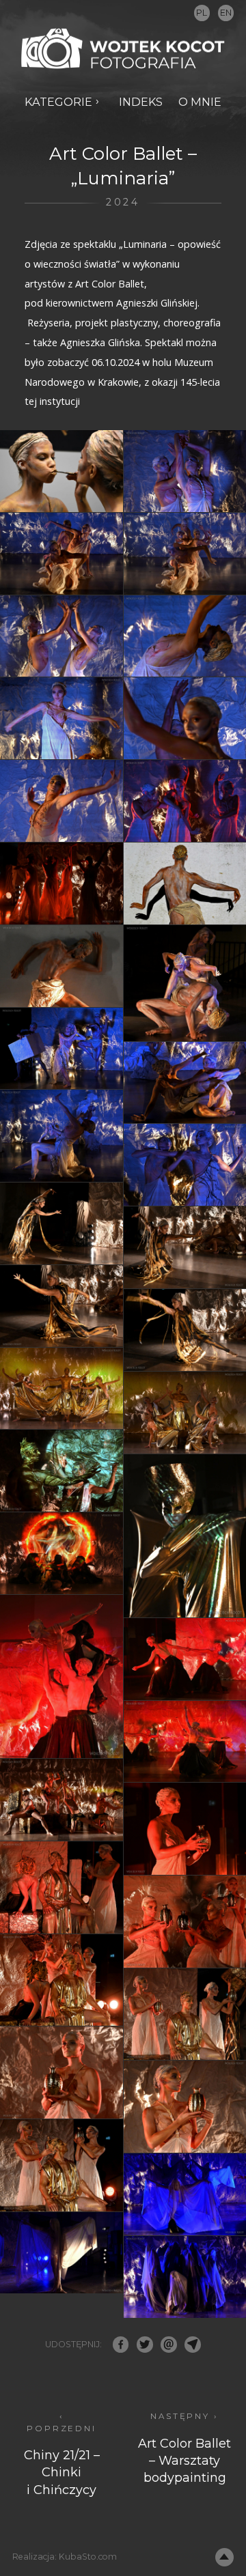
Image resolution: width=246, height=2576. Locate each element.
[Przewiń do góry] (224, 2557)
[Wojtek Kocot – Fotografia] (123, 49)
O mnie (200, 102)
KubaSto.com (88, 2557)
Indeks (141, 102)
